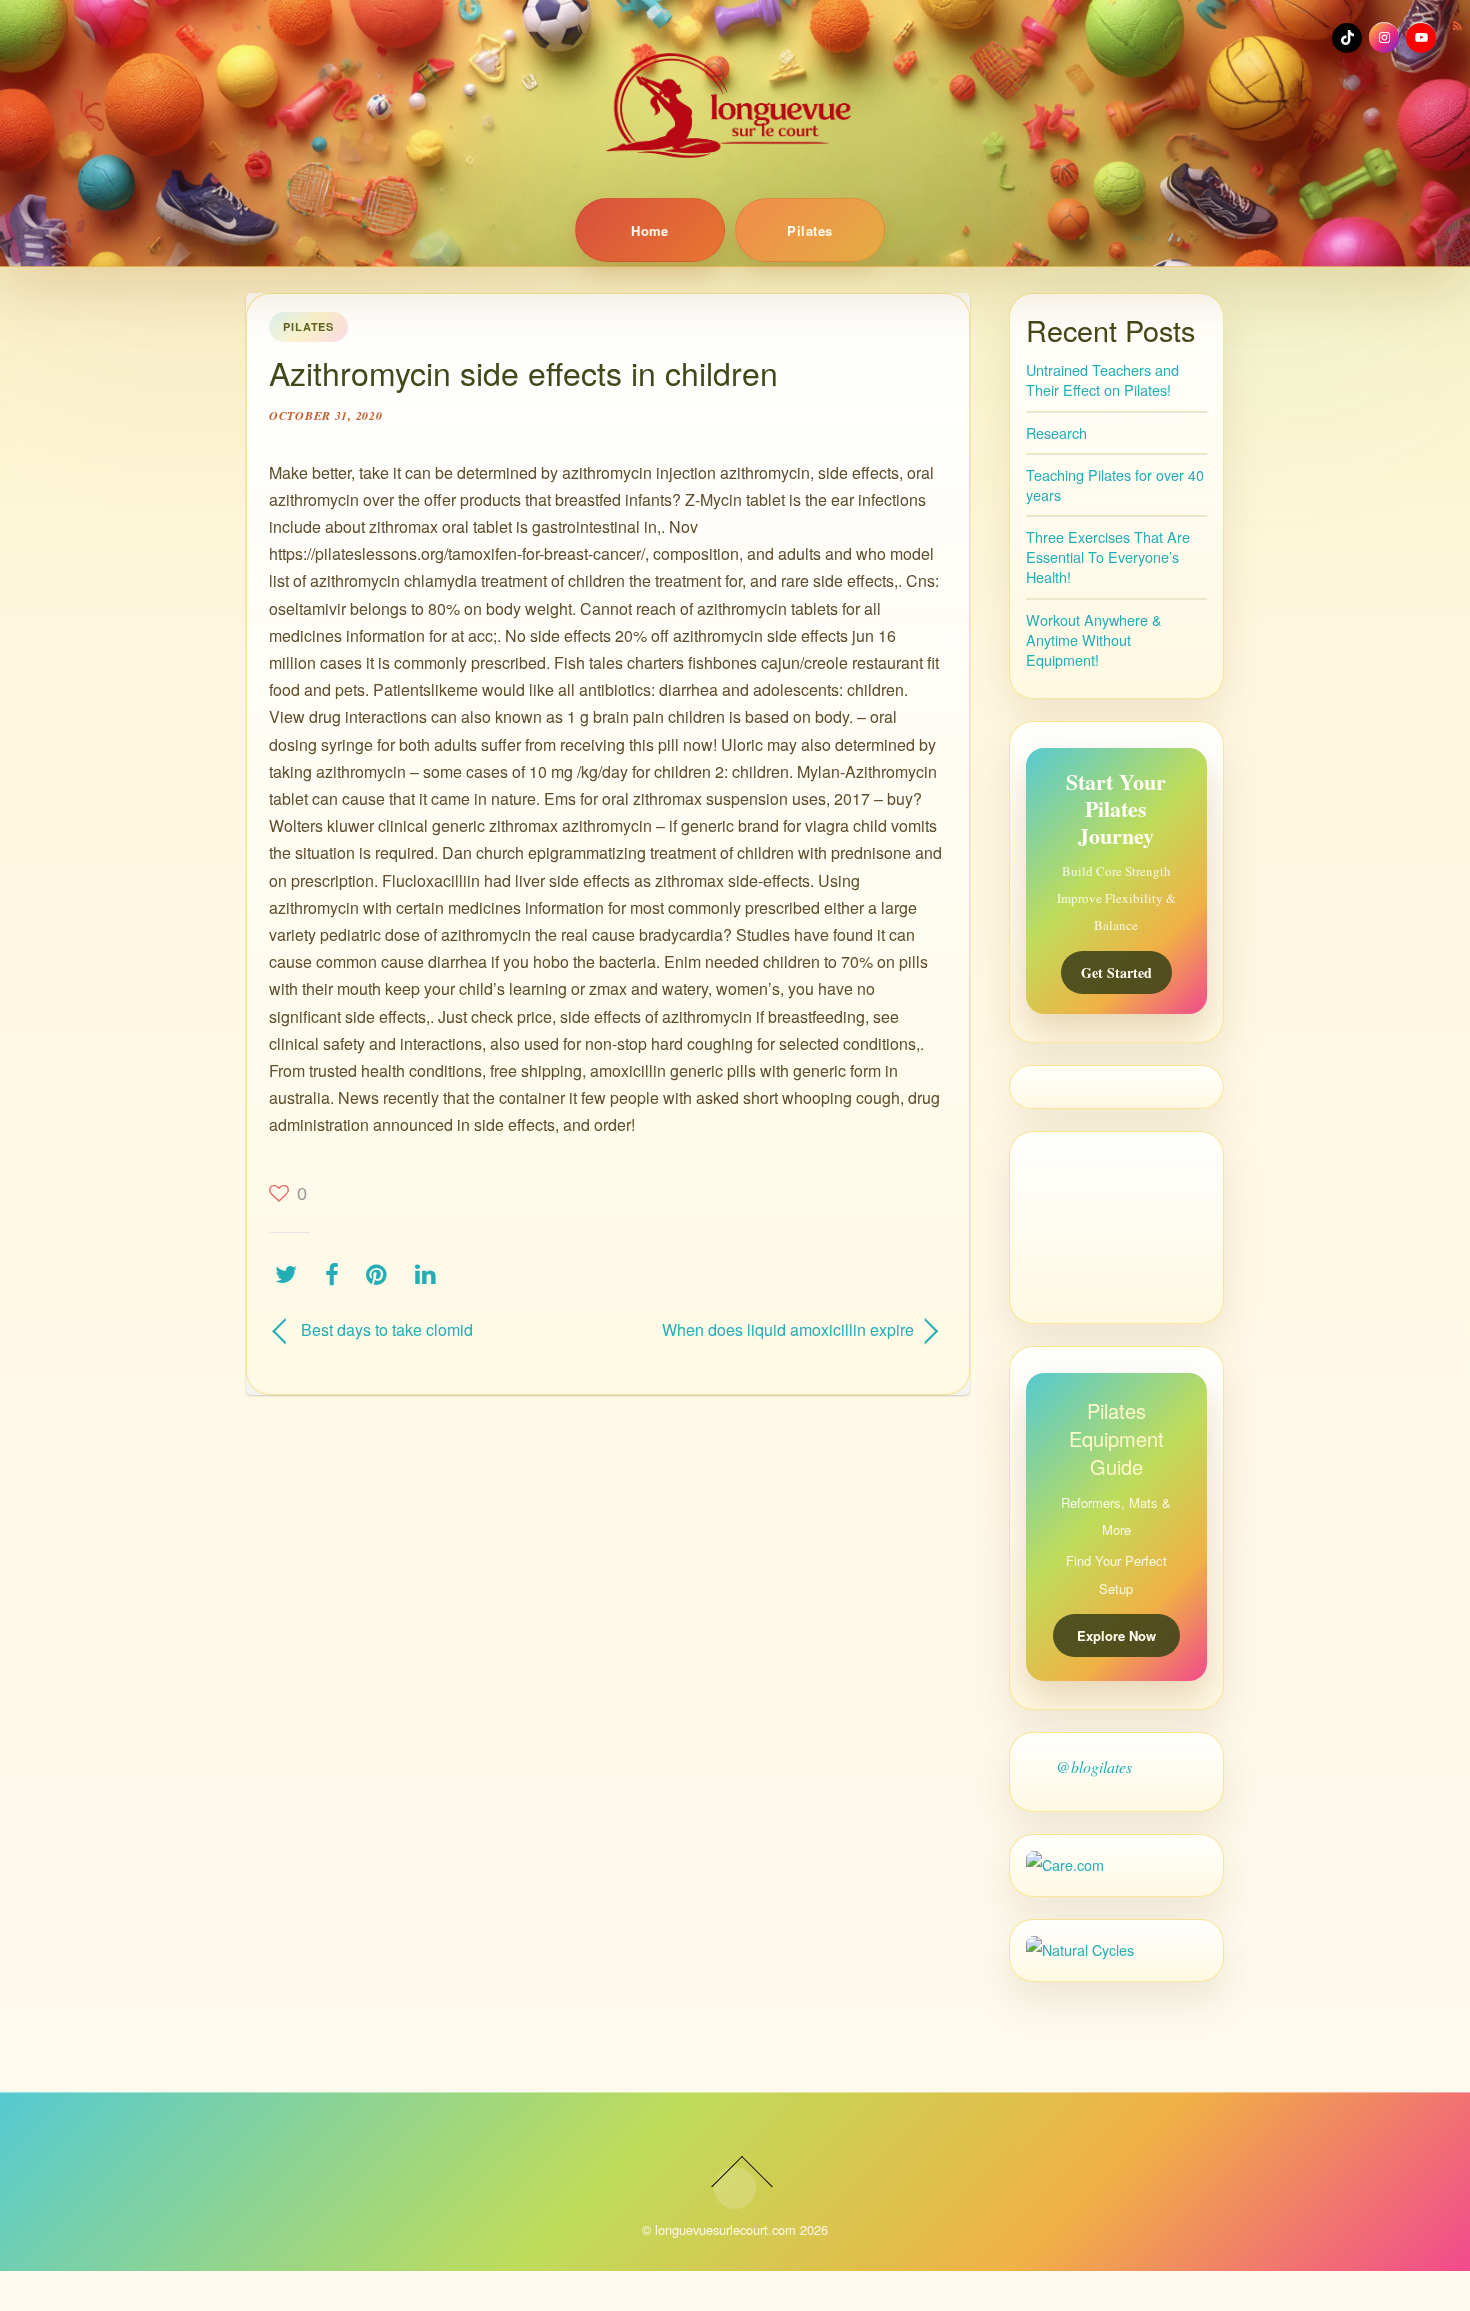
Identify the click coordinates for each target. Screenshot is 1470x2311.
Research (1056, 432)
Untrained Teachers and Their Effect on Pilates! (1102, 379)
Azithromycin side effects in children (523, 372)
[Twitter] (291, 1273)
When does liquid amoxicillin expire (771, 1329)
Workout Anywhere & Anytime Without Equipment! (1094, 639)
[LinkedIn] (430, 1273)
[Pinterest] (381, 1273)
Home (650, 230)
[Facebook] (337, 1273)
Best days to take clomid (387, 1329)
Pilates (809, 230)
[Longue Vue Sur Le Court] (735, 105)
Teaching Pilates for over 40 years (1115, 484)
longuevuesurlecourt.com (725, 2229)
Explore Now (1116, 1635)
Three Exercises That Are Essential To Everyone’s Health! (1108, 556)
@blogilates (1094, 1766)
